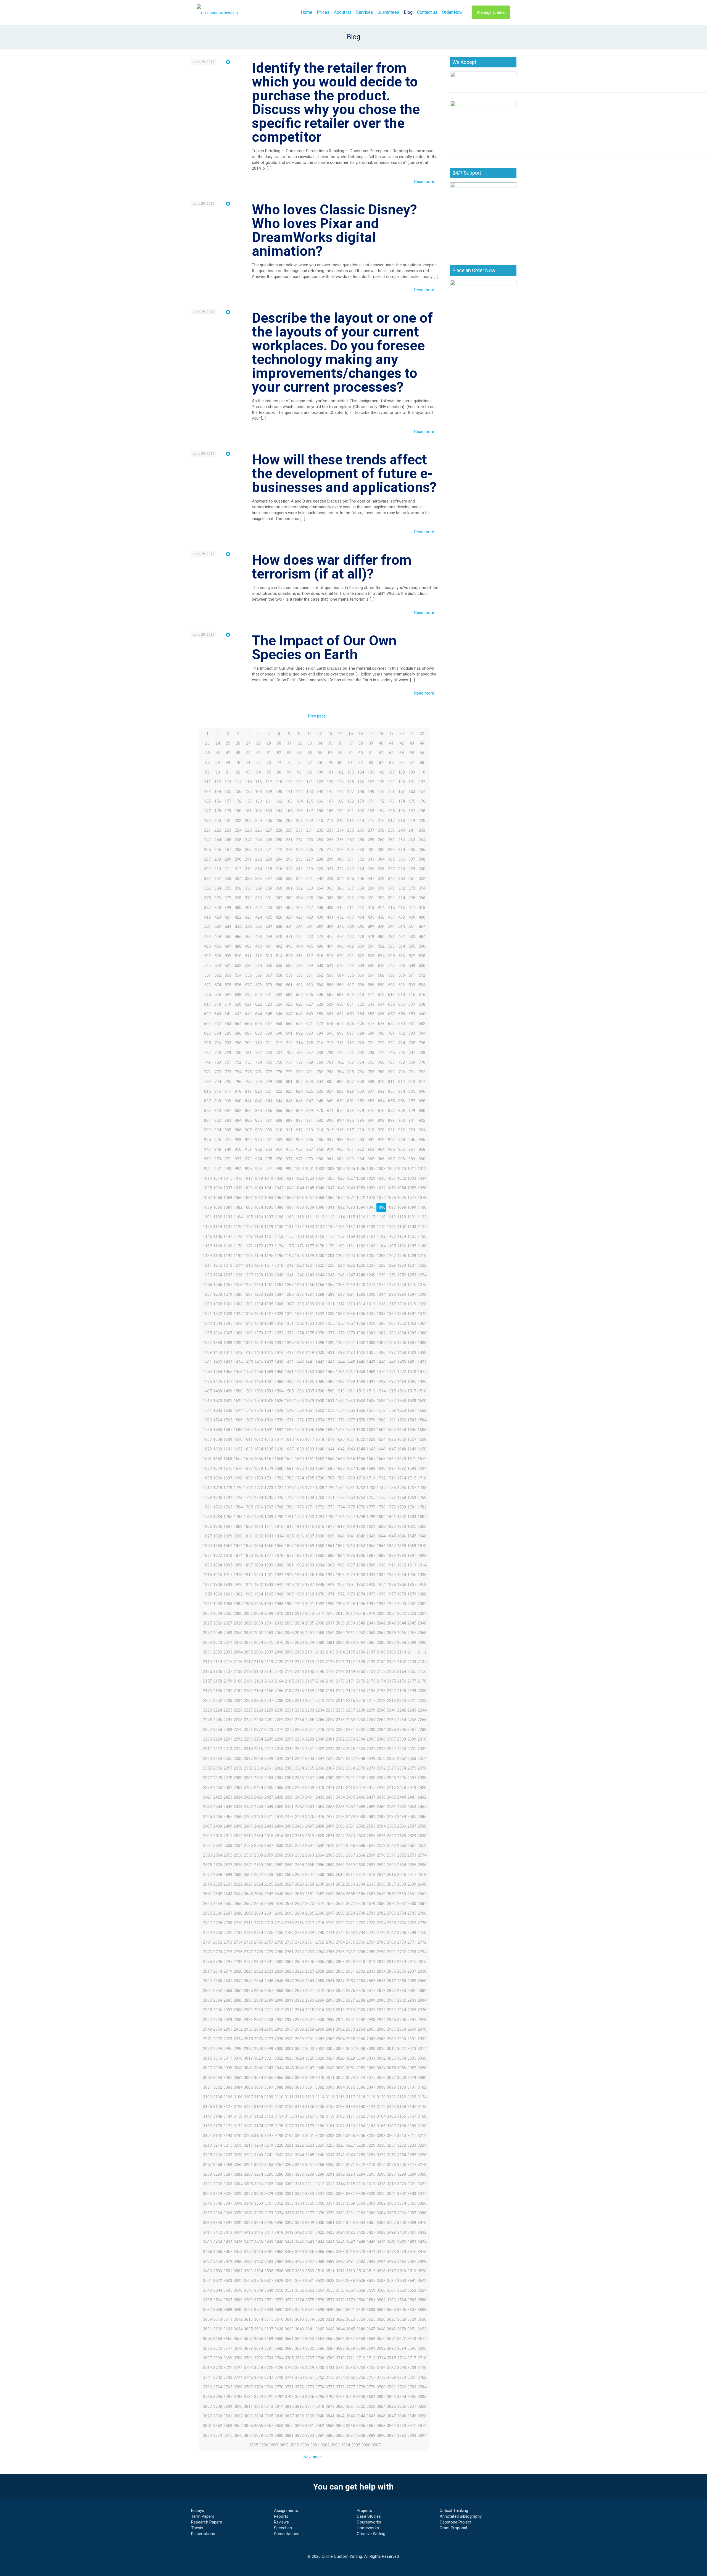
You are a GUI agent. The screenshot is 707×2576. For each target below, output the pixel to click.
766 (381, 1062)
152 (402, 792)
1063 (269, 1198)
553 (228, 975)
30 (279, 743)
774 (238, 1072)
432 (340, 917)
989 (412, 1159)
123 (330, 782)
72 (258, 763)
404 (279, 908)
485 (207, 946)
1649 (412, 1449)
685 (228, 1033)
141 (289, 792)
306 (402, 859)
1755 (371, 1497)
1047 (330, 1188)
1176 (299, 1246)
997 (269, 1169)
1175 (289, 1246)
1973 (350, 1594)
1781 (412, 1507)
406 (299, 908)
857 (412, 1101)
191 (350, 811)
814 (422, 1082)
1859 (310, 1546)
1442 (320, 1362)
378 (238, 898)
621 (248, 1004)
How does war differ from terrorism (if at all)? (332, 567)
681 (412, 1024)
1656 (258, 1459)
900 (402, 1120)
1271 (371, 1285)
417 (412, 908)
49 (248, 753)
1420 (320, 1352)
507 (207, 956)
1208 (402, 1256)
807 (350, 1082)
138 (258, 792)
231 (310, 830)
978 (299, 1159)
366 (340, 888)
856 (402, 1101)
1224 (340, 1265)
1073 (371, 1198)
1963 (248, 1594)
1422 (340, 1352)
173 (391, 801)
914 (320, 1130)
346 (361, 879)
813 (412, 1082)
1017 (248, 1178)
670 (299, 1024)
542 (340, 966)
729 (228, 1053)
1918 (238, 1575)
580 (279, 985)
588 (361, 985)
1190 (218, 1256)
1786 (238, 1517)
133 (207, 792)
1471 (391, 1372)
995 (248, 1169)
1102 (218, 1217)
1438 (279, 1362)
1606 (422, 1430)
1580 (381, 1420)
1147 (228, 1236)
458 (381, 927)
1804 (422, 1517)
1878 (279, 1555)
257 (350, 840)
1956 (402, 1584)
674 (340, 1024)
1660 (299, 1459)
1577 (350, 1420)
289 (228, 859)
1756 (381, 1497)
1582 (402, 1420)
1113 (330, 1217)
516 (299, 956)
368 (361, 888)
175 (412, 801)
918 (361, 1130)
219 (412, 821)
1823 (391, 1526)
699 (371, 1033)
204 (258, 821)
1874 (238, 1555)
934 (299, 1140)
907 (248, 1130)
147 (350, 792)
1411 (228, 1352)
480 (381, 937)
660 (422, 1014)
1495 (412, 1381)
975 (269, 1159)
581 (289, 985)
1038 (238, 1188)
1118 (381, 1217)
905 (228, 1130)
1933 (391, 1575)
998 (279, 1169)
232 (320, 830)
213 (350, 821)
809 (371, 1082)
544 (361, 966)
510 (238, 956)
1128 (258, 1227)
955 (289, 1149)
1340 (402, 1314)
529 (207, 966)
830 (361, 1091)
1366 (218, 1333)
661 (207, 1024)
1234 (218, 1275)
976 (279, 1159)
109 (412, 772)
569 (391, 975)
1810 (258, 1526)
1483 (289, 1381)
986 (381, 1159)
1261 (269, 1285)
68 (218, 763)
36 (340, 743)
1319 (412, 1304)
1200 (320, 1256)
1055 (412, 1188)
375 (207, 898)
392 (381, 898)
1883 (330, 1555)
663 (228, 1024)
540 (320, 966)
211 (330, 821)
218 (402, 821)
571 (412, 975)
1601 (371, 1430)
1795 (330, 1517)
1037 (228, 1188)
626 (299, 1004)
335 (248, 879)
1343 (207, 1323)
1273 (391, 1285)
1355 (330, 1323)
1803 (412, 1517)
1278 (218, 1294)
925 (207, 1140)
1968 (299, 1594)
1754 (361, 1497)
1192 (238, 1256)
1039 (248, 1188)
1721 (248, 1488)
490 (258, 946)
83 (371, 763)
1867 (391, 1546)
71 (248, 763)
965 (391, 1149)
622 (258, 1004)
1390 (238, 1343)
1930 (361, 1575)
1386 (422, 1333)
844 (279, 1101)
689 (269, 1033)
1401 (350, 1343)
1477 (228, 1381)
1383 (391, 1333)
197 (412, 811)
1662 (320, 1459)
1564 (218, 1420)
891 (310, 1120)
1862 (340, 1546)
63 (391, 753)
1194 (258, 1256)
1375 (310, 1333)
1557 (371, 1410)
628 (320, 1004)
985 (371, 1159)
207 (289, 821)
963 (371, 1149)
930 (258, 1140)
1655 (248, 1459)
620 (238, 1004)
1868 (402, 1546)
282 (381, 850)
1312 (340, 1304)
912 (299, 1130)
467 (248, 937)
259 (371, 840)
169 (350, 801)
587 (350, 985)
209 (310, 821)
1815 (310, 1526)
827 (330, 1091)
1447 (371, 1362)
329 (412, 869)
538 (299, 966)
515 (289, 956)
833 (391, 1091)
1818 (340, 1526)
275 (310, 850)
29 (269, 743)
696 (340, 1033)
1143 (412, 1227)
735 (289, 1053)
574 (218, 985)
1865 (371, 1546)
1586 (218, 1430)
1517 (412, 1391)
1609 (228, 1439)
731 (248, 1053)
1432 (218, 1362)
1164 (402, 1236)
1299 (207, 1304)
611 (371, 995)
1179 (330, 1246)
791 (412, 1072)
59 (350, 753)
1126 (238, 1227)
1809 (248, 1526)
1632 (238, 1449)
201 (228, 821)
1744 (258, 1497)
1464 (320, 1372)
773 (228, 1072)
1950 (340, 1584)
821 (269, 1091)
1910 (381, 1565)
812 (402, 1082)
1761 (207, 1507)
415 (391, 908)
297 (310, 859)
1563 (207, 1420)
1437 (269, 1362)
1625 (391, 1439)
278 (340, 850)
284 (402, 850)
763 (350, 1062)
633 (371, 1004)
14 (340, 734)
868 (299, 1111)
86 (402, 763)
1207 (391, 1256)
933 (289, 1140)
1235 (228, 1275)
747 (412, 1053)
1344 (218, 1323)
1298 (422, 1294)
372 (402, 888)
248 (258, 840)
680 (402, 1024)
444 (238, 927)
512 (258, 956)
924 (422, 1130)
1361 (391, 1323)
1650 (422, 1449)
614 (402, 995)
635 (391, 1004)
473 (310, 937)
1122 (422, 1217)
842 (258, 1101)
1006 (361, 1169)
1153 (289, 1236)
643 (248, 1014)
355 (228, 888)
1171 (248, 1246)
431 (330, 917)
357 (248, 888)
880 (422, 1111)
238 (381, 830)
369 (371, 888)
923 (412, 1130)
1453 (207, 1372)
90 (218, 772)
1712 (381, 1478)
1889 (391, 1555)
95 (269, 772)
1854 (258, 1546)
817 (228, 1091)
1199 (310, 1256)
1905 (330, 1565)
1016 (238, 1178)
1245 (330, 1275)
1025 (330, 1178)
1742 (238, 1497)
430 (320, 917)
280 (361, 850)
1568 (258, 1420)
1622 (361, 1439)
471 (289, 937)
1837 (310, 1536)
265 (207, 850)
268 (238, 850)
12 (320, 734)
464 (218, 937)
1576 (340, 1420)
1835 (289, 1536)
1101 (207, 1217)
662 (218, 1024)
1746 (279, 1497)
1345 (228, 1323)
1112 (320, 1217)
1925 (310, 1575)
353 (207, 888)
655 (371, 1014)
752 (238, 1062)
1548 (279, 1410)
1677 (248, 1468)
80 (340, 763)
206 (279, 821)
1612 (258, 1439)
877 (391, 1111)
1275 (412, 1285)
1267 (330, 1285)
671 (310, 1024)
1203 (350, 1256)
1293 (371, 1294)
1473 (412, 1372)
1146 (218, 1236)
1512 (361, 1391)
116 (258, 782)
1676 (238, 1468)
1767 (269, 1507)
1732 (361, 1488)
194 (381, 811)
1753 (350, 1497)
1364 (422, 1323)
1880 (299, 1555)
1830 (238, 1536)
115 (248, 782)
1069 (330, 1198)
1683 (310, 1468)
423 (248, 917)
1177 (310, 1246)
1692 (402, 1468)
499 (350, 946)
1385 (412, 1333)
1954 (381, 1584)
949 (228, 1149)
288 (218, 859)
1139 (371, 1227)
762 (340, 1062)
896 (361, 1120)
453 (330, 927)
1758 (402, 1497)
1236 (238, 1275)
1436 (258, 1362)
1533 (350, 1401)
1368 (238, 1333)
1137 (350, 1227)
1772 (320, 1507)
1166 (422, 1236)
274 (299, 850)
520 (340, 956)
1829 (228, 1536)
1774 (340, 1507)
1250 (381, 1275)
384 (299, 898)
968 (422, 1149)
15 (350, 734)
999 (289, 1169)
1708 (340, 1478)
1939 (228, 1584)
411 (350, 908)
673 (330, 1024)
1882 (320, 1555)
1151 (269, 1236)
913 (310, 1130)
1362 (402, 1323)
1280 (238, 1294)
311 (228, 869)
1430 (422, 1352)
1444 (340, 1362)
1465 (330, 1372)
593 (412, 985)
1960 (218, 1594)
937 (330, 1140)
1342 (422, 1314)
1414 (258, 1352)
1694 (422, 1468)
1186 (402, 1246)
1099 (412, 1207)
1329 (289, 1314)
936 (320, 1140)
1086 (279, 1207)
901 (412, 1120)
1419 (310, 1352)
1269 (350, 1285)
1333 (330, 1314)
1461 (289, 1372)
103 (350, 772)
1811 (269, 1526)
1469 (371, 1372)
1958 (422, 1584)
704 (422, 1033)
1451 (412, 1362)
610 (361, 995)
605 (310, 995)
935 (310, 1140)
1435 (248, 1362)
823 (289, 1091)
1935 (412, 1575)
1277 (207, 1294)
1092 (340, 1207)
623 (269, 1004)
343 (330, 879)
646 (279, 1014)
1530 (320, 1401)
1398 (320, 1343)
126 (361, 782)
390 (361, 898)
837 (207, 1101)
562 (320, 975)
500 (361, 946)
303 (371, 859)
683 (207, 1033)
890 (299, 1120)
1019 (269, 1178)
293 (269, 859)
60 (361, 753)
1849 (207, 1546)
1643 (350, 1449)
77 (310, 763)
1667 (371, 1459)
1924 (299, 1575)
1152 (279, 1236)
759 (310, 1062)
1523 (248, 1401)
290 (238, 859)
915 (330, 1130)
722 (381, 1043)
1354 (320, 1323)
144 (320, 792)
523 (371, 956)
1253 (412, 1275)
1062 (258, 1198)
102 (340, 772)
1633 (248, 1449)
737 (310, 1053)
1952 (361, 1584)
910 (279, 1130)
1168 (218, 1246)
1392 (258, 1343)
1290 (340, 1294)
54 (299, 753)
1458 (258, 1372)
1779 (391, 1507)
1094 (361, 1207)
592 (402, 985)
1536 (381, 1401)
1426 (381, 1352)
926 (218, 1140)
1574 (320, 1420)
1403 (371, 1343)
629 (330, 1004)
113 (228, 782)
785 (350, 1072)
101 (330, 772)
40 (381, 743)
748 (422, 1053)
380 (258, 898)
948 (218, 1149)
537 (289, 966)
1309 (310, 1304)
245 (228, 840)
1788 (258, 1517)
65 (412, 753)
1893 (207, 1565)
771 (207, 1072)
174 (402, 801)
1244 (320, 1275)
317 (289, 869)
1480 (258, 1381)
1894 (218, 1565)
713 (289, 1043)
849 (330, 1101)
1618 (320, 1439)
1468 (361, 1372)
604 (299, 995)
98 (299, 772)
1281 (248, 1294)
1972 (340, 1594)
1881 (310, 1555)
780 (299, 1072)
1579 (371, 1420)
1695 (207, 1478)
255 (330, 840)
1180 (340, 1246)
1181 (350, 1246)
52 (279, 753)
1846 (402, 1536)
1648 (402, 1449)
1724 (279, 1488)
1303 (248, 1304)
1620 (340, 1439)
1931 (371, 1575)
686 (238, 1033)
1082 (238, 1207)
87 (412, 763)
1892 (422, 1555)
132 (422, 782)
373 (412, 888)
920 (381, 1130)
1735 (391, 1488)
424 (258, 917)
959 (330, 1149)
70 (238, 763)
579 (269, 985)
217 (391, 821)
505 (412, 946)
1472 (402, 1372)
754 (258, 1062)
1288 (320, 1294)
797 (248, 1082)
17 (371, 734)
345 (350, 879)
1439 (289, 1362)
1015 (228, 1178)
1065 (289, 1198)
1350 (279, 1323)
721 (371, 1043)
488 (238, 946)
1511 (350, 1391)
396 (422, 898)
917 (350, 1130)
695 (330, 1033)
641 (228, 1014)
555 (248, 975)
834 (402, 1091)
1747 (289, 1497)
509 (228, 956)
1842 (361, 1536)
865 (269, 1111)
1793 (310, 1517)
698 (361, 1033)
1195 (269, 1256)
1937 (207, 1584)
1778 (381, 1507)
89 (207, 772)
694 (320, 1033)
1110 (299, 1217)
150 (381, 792)
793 (207, 1082)
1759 (412, 1497)
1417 (289, 1352)
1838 (320, 1536)
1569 (269, 1420)
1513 (371, 1391)
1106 (258, 1217)
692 (299, 1033)
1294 (381, 1294)
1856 (279, 1546)
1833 (269, 1536)
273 (289, 850)
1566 (238, 1420)
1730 (340, 1488)
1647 (391, 1449)
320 (320, 869)
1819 (350, 1526)
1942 (258, 1584)
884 (238, 1120)
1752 (340, 1497)
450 (299, 927)
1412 (238, 1352)
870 (320, 1111)
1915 (207, 1575)
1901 (289, 1565)
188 (320, 811)
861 (228, 1111)
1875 (248, 1555)
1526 (279, 1401)
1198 (299, 1256)
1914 (422, 1565)
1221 (310, 1265)
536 (279, 966)
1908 (361, 1565)
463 (207, 937)
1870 (422, 1546)
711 (269, 1043)
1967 (289, 1594)
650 (320, 1014)
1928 (340, 1575)
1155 (310, 1236)
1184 (381, 1246)
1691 (391, 1468)
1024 (320, 1178)
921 (391, 1130)
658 (402, 1014)
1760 (422, 1497)
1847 (412, 1536)
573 (207, 985)
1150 (258, 1236)
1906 (340, 1565)
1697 (228, 1478)
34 (320, 743)
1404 (381, 1343)
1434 (238, 1362)
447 (269, 927)
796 (238, 1082)
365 (330, 888)
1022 (299, 1178)
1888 (381, 1555)
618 (218, 1004)
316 (279, 869)
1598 (340, 1430)
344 (340, 879)
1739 (207, 1497)
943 (391, 1140)
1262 (279, 1285)
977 (289, 1159)
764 (361, 1062)
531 (228, 966)
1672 (422, 1459)
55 (310, 753)
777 (269, 1072)
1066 (299, 1198)
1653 (228, 1459)
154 (422, 792)
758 (299, 1062)
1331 (310, 1314)
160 (258, 801)
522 (361, 956)
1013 (207, 1178)
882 (218, 1120)
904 (218, 1130)
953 (269, 1149)
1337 (371, 1314)
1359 (371, 1323)
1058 (218, 1198)
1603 (391, 1430)
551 (207, 975)
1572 (299, 1420)
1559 (391, 1410)
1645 (371, 1449)
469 (269, 937)
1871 (207, 1555)
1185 (391, 1246)
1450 (402, 1362)
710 (258, 1043)
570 (402, 975)
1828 (218, 1536)
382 (279, 898)
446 (258, 927)
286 (422, 850)
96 (279, 772)
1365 (207, 1333)
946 (422, 1140)
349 (391, 879)
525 (391, 956)
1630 (218, 1449)
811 (391, 1082)
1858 (299, 1546)
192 (361, 811)
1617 (310, 1439)
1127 (248, 1227)
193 (371, 811)
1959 (207, 1594)
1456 (238, 1372)
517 (310, 956)
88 (422, 763)
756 (279, 1062)
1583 (412, 1420)
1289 (330, 1294)
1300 (218, 1304)
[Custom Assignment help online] (217, 12)
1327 (269, 1314)
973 (248, 1159)
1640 (320, 1449)
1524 (258, 1401)
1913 (412, 1565)
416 (402, 908)
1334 (340, 1314)
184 (279, 811)
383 (289, 898)
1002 (320, 1169)
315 (269, 869)
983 (350, 1159)
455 (350, 927)
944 (402, 1140)
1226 (361, 1265)
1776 (361, 1507)
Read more (424, 182)
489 (248, 946)
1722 (258, 1488)
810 (381, 1082)
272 (279, 850)
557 (269, 975)
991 (207, 1169)
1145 (207, 1236)
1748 (299, 1497)
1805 (207, 1526)
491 (269, 946)
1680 (279, 1468)
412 (361, 908)
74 (279, 763)
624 (279, 1004)
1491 (371, 1381)
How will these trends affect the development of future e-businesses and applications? (344, 474)
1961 (228, 1594)
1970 (320, 1594)
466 (238, 937)
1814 (299, 1526)
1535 (371, 1401)
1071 (350, 1198)
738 (320, 1053)
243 (207, 840)
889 (289, 1120)
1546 (258, 1410)
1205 (371, 1256)
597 (228, 995)
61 (371, 753)
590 (381, 985)
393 (391, 898)
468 (258, 937)
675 (350, 1024)
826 (320, 1091)
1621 (350, 1439)
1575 (330, 1420)
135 (228, 792)
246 (238, 840)
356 (238, 888)
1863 (350, 1546)
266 (218, 850)
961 (350, 1149)
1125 (228, 1227)
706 (218, 1043)
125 (350, 782)
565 (350, 975)
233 (330, 830)
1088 (299, 1207)
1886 (361, 1555)
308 (422, 859)
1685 (330, 1468)
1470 (381, 1372)
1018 (258, 1178)
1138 (361, 1227)
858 (422, 1101)
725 (412, 1043)
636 (402, 1004)
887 (269, 1120)
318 (299, 869)
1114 (340, 1217)
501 (371, 946)
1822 (381, 1526)
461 (412, 927)
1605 (412, 1430)
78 (320, 763)
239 (391, 830)
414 (381, 908)
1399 (330, 1343)
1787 (248, 1517)
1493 (391, 1381)
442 (218, 927)
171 (371, 801)
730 (238, 1053)
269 (248, 850)
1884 (340, 1555)
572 (422, 975)
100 (320, 772)
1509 (330, 1391)
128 (381, 782)
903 (207, 1130)
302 (361, 859)
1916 (218, 1575)
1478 (238, 1381)
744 (381, 1053)
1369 (248, 1333)
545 (371, 966)
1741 (228, 1497)
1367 (228, 1333)
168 (340, 801)
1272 (381, 1285)
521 (350, 956)
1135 (330, 1227)
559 (289, 975)
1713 (391, 1478)
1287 (310, 1294)
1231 (412, 1265)
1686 (340, 1468)
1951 (350, 1584)
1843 (371, 1536)
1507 (310, 1391)
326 (381, 869)
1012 (422, 1169)
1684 (320, 1468)
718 (340, 1043)
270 (258, 850)
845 (289, 1101)
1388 (218, 1343)
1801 (391, 1517)
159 (248, 801)
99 (310, 772)
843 (269, 1101)
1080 (218, 1207)
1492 (381, 1381)
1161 (371, 1236)
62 (381, 753)
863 (248, 1111)
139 (269, 792)
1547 (269, 1410)
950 (238, 1149)
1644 (361, 1449)
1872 (218, 1555)
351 (412, 879)
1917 (228, 1575)
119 (289, 782)
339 (289, 879)
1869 (412, 1546)
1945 (289, 1584)
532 (238, 966)
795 (228, 1082)
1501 (248, 1391)
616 (422, 995)
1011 (412, 1169)
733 (269, 1053)
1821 (371, 1526)
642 (238, 1014)
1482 (279, 1381)
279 (350, 850)
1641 (330, 1449)
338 (279, 879)
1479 (248, 1381)
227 (269, 830)
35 (330, 743)
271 (269, 850)
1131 (289, 1227)
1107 (269, 1217)
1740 (218, 1497)
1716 (422, 1478)
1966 (279, 1594)
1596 (320, 1430)
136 (238, 792)
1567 (248, 1420)
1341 (412, 1314)
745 (391, 1053)
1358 (361, 1323)
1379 (350, 1333)
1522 (238, 1401)
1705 (310, 1478)
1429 (412, 1352)
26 (238, 743)
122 (320, 782)
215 (371, 821)
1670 (402, 1459)
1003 (330, 1169)
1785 (228, 1517)
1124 (218, 1227)
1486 (320, 1381)
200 (218, 821)
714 (299, 1043)
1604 (402, 1430)
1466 (340, 1372)
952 (258, 1149)
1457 (248, 1372)
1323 (228, 1314)
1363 (412, 1323)
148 (361, 792)
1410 (218, 1352)
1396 (299, 1343)
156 (218, 801)
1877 (269, 1555)
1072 (361, 1198)
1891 (412, 1555)
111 (207, 782)
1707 (330, 1478)
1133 (310, 1227)
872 (340, 1111)
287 (207, 859)
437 (391, 917)
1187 (412, 1246)
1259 (248, 1285)
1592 (279, 1430)
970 (218, 1159)
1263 (289, 1285)
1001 (310, 1169)
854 (381, 1101)
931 (269, 1140)
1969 (310, 1594)
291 (248, 859)
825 (310, 1091)
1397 (310, 1343)
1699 (248, 1478)
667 (269, 1024)
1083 (248, 1207)
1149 (248, 1236)
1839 (330, 1536)
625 (289, 1004)
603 (289, 995)
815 (207, 1091)
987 (391, 1159)
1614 (279, 1439)
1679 (269, 1468)
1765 (248, 1507)
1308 (299, 1304)
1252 (402, 1275)
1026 (340, 1178)
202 (238, 821)
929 (248, 1140)
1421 (330, 1352)
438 (402, 917)
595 (207, 995)
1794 (320, 1517)
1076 (402, 1198)
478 (361, 937)
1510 (340, 1391)
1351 (289, 1323)
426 (279, 917)
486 (218, 946)
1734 (381, 1488)
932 (279, 1140)
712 (279, 1043)
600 (258, 995)
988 (402, 1159)
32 (299, 743)
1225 (350, 1265)
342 (320, 879)
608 (340, 995)
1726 (299, 1488)
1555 (350, 1410)
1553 (330, 1410)
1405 (391, 1343)
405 (289, 908)
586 (340, 985)
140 (279, 792)
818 (238, 1091)
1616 (299, 1439)
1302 (238, 1304)
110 (422, 772)
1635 (269, 1449)
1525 (269, 1401)
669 (289, 1024)
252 (299, 840)
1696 (218, 1478)
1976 (381, 1594)
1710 (361, 1478)
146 (340, 792)
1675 (228, 1468)
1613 (269, 1439)
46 (218, 753)
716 (320, 1043)
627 (310, 1004)
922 (402, 1130)
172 (381, 801)
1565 (228, 1420)
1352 (299, 1323)
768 (402, 1062)
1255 (207, 1285)
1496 (422, 1381)
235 (350, 830)
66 (422, 753)
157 (228, 801)
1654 (238, 1459)
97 (289, 772)
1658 (279, 1459)
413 (371, 908)
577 (248, 985)
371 (391, 888)
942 (381, 1140)
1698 (238, 1478)
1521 (228, 1401)
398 (218, 908)
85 (391, 763)
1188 (422, 1246)
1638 (299, 1449)
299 (330, 859)
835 (412, 1091)
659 (412, 1014)
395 (412, 898)
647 (289, 1014)
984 (361, 1159)
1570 (279, 1420)
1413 (248, 1352)
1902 (299, 1565)
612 (381, 995)
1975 (371, 1594)
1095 (371, 1207)
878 (402, 1111)
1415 (269, 1352)
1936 (422, 1575)
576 (238, 985)
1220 (299, 1265)
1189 (207, 1256)
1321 (207, 1314)
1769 (289, 1507)
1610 (238, 1439)
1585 (207, 1430)
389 (350, 898)
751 (228, 1062)
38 (361, 743)
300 (340, 859)
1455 (228, 1372)
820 (258, 1091)
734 (279, 1053)
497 (330, 946)
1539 (412, 1401)
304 (381, 859)
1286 (299, 1294)
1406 (402, 1343)
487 (228, 946)
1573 (310, 1420)
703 (412, 1033)
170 (361, 801)
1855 (269, 1546)
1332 (320, 1314)
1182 (361, 1246)
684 (218, 1033)
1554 (340, 1410)
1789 (269, 1517)
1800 (381, 1517)
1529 (310, 1401)
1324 (238, 1314)
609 (350, 995)
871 (330, 1111)
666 (258, 1024)
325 (371, 869)
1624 (381, 1439)
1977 (391, 1594)
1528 (299, 1401)
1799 (371, 1517)
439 (412, 917)
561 (310, 975)
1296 (402, 1294)
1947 (310, 1584)
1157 (330, 1236)
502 (381, 946)
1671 (412, 1459)
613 (391, 995)
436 (381, 917)
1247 (350, 1275)
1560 (402, 1410)
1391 (248, 1343)
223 (228, 830)
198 (422, 811)
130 (402, 782)
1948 (320, 1584)
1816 (320, 1526)
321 (330, 869)
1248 (361, 1275)
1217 (269, 1265)
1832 (258, 1536)
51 (269, 753)
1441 (310, 1362)
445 (248, 927)
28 (258, 743)
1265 (310, 1285)
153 (412, 792)
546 (381, 966)
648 (299, 1014)
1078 (422, 1198)
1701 (269, 1478)
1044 (299, 1188)
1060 (238, 1198)
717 (330, 1043)
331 (207, 879)
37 (350, 743)
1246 (340, 1275)
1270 (361, 1285)
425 (269, 917)
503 (391, 946)
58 (340, 753)
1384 (402, 1333)
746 (402, 1053)
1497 (207, 1391)
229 (289, 830)
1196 (279, 1256)
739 (330, 1053)
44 (422, 743)
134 (218, 792)
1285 (289, 1294)
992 (218, 1169)
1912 (402, 1565)
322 (340, 869)
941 (371, 1140)
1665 (350, 1459)
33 (310, 743)
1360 (381, 1323)
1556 (361, 1410)
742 (361, 1053)
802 (299, 1082)
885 (248, 1120)
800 (279, 1082)
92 (238, 772)
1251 (391, 1275)
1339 (391, 1314)
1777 (371, 1507)
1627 (412, 1439)
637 (412, 1004)
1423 (350, 1352)
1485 (310, 1381)
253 (310, 840)
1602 (381, 1430)
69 (228, 763)
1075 (391, 1198)
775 (248, 1072)
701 (391, 1033)
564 (340, 975)
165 (310, 801)
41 (391, 743)
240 (402, 830)
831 (371, 1091)
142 (299, 792)
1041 (269, 1188)
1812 (279, 1526)
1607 (207, 1439)
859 (207, 1111)
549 (412, 966)
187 (310, 811)
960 (340, 1149)
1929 (350, 1575)
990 (422, 1159)
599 (248, 995)
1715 (412, 1478)
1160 (361, 1236)
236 (361, 830)
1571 (289, 1420)
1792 (299, 1517)
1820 (361, 1526)
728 (218, 1053)
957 (310, 1149)
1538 (402, 1401)
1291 (350, 1294)
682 (422, 1024)
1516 (402, 1391)
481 (391, 937)
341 (310, 879)
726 (422, 1043)
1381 (371, 1333)
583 (310, 985)
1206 (381, 1256)
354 (218, 888)
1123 (207, 1227)
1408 (422, 1343)
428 (299, 917)
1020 (279, 1178)
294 (279, 859)
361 (289, 888)
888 (279, 1120)
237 (371, 830)
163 (289, 801)
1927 (330, 1575)
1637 (289, 1449)
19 (391, 734)
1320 (422, 1304)
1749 (310, 1497)
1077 (412, 1198)
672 (320, 1024)
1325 (248, 1314)
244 (218, 840)
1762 (218, 1507)
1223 (330, 1265)
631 (350, 1004)
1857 (289, 1546)
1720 (238, 1488)
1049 (350, 1188)
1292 (361, 1294)
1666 (361, 1459)
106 (381, 772)
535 (269, 966)
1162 (381, 1236)
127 (371, 782)
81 (350, 763)
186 (299, 811)
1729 (330, 1488)
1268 (340, 1285)
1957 (412, 1584)
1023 (310, 1178)
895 (350, 1120)
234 (340, 830)
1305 (269, 1304)
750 (218, 1062)
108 (402, 772)
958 (320, 1149)
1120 (402, 1217)
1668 (381, 1459)
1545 (248, 1410)
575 (228, 985)
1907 (350, 1565)
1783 (207, 1517)
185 (289, 811)
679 (391, 1024)
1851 (228, 1546)
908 (258, 1130)
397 (207, 908)
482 (402, 937)
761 (330, 1062)
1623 (371, 1439)
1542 (218, 1410)
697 (350, 1033)
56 (320, 753)
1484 (299, 1381)
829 (350, 1091)
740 (340, 1053)
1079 (207, 1207)
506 (422, 946)
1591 (269, 1430)
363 (310, 888)
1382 (381, 1333)
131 (412, 782)
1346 (238, 1323)
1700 (258, 1478)
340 (299, 879)
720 (361, 1043)
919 (371, 1130)
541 (330, 966)
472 (299, 937)
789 (391, 1072)
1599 (350, 1430)
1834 (279, 1536)
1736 (402, 1488)
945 (412, 1140)
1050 (361, 1188)
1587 (228, 1430)
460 (402, 927)
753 (248, 1062)
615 (412, 995)
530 (218, 966)
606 (320, 995)
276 (320, 850)
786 (361, 1072)
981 (330, 1159)
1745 (269, 1497)
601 (269, 995)
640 (218, 1014)
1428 (402, 1352)
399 (228, 908)
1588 (238, 1430)
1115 (350, 1217)
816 (218, 1091)
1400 (340, 1343)
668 (279, 1024)
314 (258, 869)
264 (422, 840)
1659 (289, 1459)
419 (207, 917)
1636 (279, 1449)
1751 (330, 1497)
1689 (371, 1468)
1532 (340, 1401)
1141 (391, 1227)
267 (228, 850)
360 (279, 888)
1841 (350, 1536)
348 (381, 879)
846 (299, 1101)
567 (371, 975)
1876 (258, 1555)
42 (402, 743)
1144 (422, 1227)
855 (391, 1101)
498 (340, 946)
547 (391, 966)
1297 (412, 1294)
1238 (258, 1275)
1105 (248, 1217)
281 (371, 850)
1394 (279, 1343)
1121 (412, 1217)
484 (422, 937)
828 (340, 1091)
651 (330, 1014)
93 (248, 772)
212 (340, 821)
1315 (371, 1304)
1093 (350, 1207)
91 (228, 772)
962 (361, 1149)
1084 (258, 1207)
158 (238, 801)
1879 (289, 1555)
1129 (269, 1227)
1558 (381, 1410)
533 (248, 966)
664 (238, 1024)
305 (391, 859)
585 (330, 985)
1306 (279, 1304)
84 (381, 763)
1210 (422, 1256)
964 (381, 1149)
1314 (361, 1304)
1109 (289, 1217)
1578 (361, 1420)
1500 (238, 1391)
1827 (207, 1536)
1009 (391, 1169)
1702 (279, 1478)
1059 (228, 1198)
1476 (218, 1381)
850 (340, 1101)
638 (422, 1004)
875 (371, 1111)
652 (340, 1014)
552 (218, 975)
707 (228, 1043)
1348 (258, 1323)
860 (218, 1111)
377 (228, 898)
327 (391, 869)
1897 (248, 1565)
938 (340, 1140)
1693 (412, 1468)
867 (289, 1111)
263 (412, 840)
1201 (330, 1256)
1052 (381, 1188)
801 (289, 1082)
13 (330, 734)
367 (350, 888)
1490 (361, 1381)
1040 (258, 1188)
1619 (330, 1439)
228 (279, 830)
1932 (381, 1575)
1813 (289, 1526)
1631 (228, 1449)
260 (381, 840)
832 (381, 1091)
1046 (320, 1188)
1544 (238, 1410)
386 (320, 898)
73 (269, 763)
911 (289, 1130)
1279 (228, 1294)
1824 (402, 1526)
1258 (238, 1285)
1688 (361, 1468)
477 (350, 937)
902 (422, 1120)
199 (207, 821)
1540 (422, 1401)
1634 (258, 1449)
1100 (422, 1207)
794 (218, 1082)
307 (412, 859)
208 (299, 821)
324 (361, 869)
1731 (350, 1488)
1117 (371, 1217)
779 (289, 1072)
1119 (391, 1217)
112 (218, 782)
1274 (402, 1285)
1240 (279, 1275)
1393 (269, 1343)
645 (269, 1014)
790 (402, 1072)
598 (238, 995)
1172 (258, 1246)
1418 (299, 1352)
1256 (218, 1285)
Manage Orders (491, 12)
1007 (371, 1169)
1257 (228, 1285)
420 (218, 917)
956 (299, 1149)
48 (238, 753)
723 (391, 1043)
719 (350, 1043)
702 (402, 1033)
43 (412, 743)
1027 (350, 1178)
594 (422, 985)
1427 (391, 1352)
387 (330, 898)
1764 (238, 1507)
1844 (381, 1536)
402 (258, 908)
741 (350, 1053)
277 (330, 850)
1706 (320, 1478)
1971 (330, 1594)
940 (361, 1140)
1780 (402, 1507)
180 (238, 811)
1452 (422, 1362)
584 (320, 985)
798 (258, 1082)
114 (238, 782)
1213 (228, 1265)
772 (218, 1072)
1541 (207, 1410)
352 (422, 879)
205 (269, 821)
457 (371, 927)
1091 (330, 1207)
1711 (371, 1478)
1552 (320, 1410)
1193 (248, 1256)
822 (279, 1091)
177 (207, 811)
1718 (218, 1488)
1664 (340, 1459)
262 (402, 840)
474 (320, 937)
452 (320, 927)
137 (248, 792)
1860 (320, 1546)
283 (391, 850)
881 (207, 1120)
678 (381, 1024)
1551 (310, 1410)
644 (258, 1014)
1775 (350, 1507)
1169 (228, 1246)
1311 (330, 1304)
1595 (310, 1430)
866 (279, 1111)
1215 (248, 1265)
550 (422, 966)
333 (228, 879)
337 (269, 879)
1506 (299, 1391)
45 (207, 753)
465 (228, 937)
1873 (228, 1555)
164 (299, 801)
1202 (340, 1256)
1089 (310, 1207)
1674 (218, 1468)
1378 (340, 1333)
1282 (258, 1294)
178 (218, 811)
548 (402, 966)
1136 (340, 1227)
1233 (207, 1275)
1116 (361, 1217)
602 (279, 995)
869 (310, 1111)
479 (371, 937)
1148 (238, 1236)
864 (258, 1111)
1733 (371, 1488)
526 (402, 956)
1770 (299, 1507)
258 (361, 840)
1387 (207, 1343)
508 (218, 956)
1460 (279, 1372)
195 (391, 811)
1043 (289, 1188)
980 (320, 1159)
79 (330, 763)
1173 (269, 1246)
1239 (269, 1275)
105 (371, 772)
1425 (371, 1352)
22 (422, 734)
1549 (289, 1410)
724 (402, 1043)
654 (361, 1014)
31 (289, 743)
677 (371, 1024)
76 (299, 763)
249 (269, 840)
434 (361, 917)
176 (422, 801)
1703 (289, 1478)
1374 (299, 1333)
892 (320, 1120)
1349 (269, 1323)
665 (248, 1024)
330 (422, 869)
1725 (289, 1488)
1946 (299, 1584)
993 (228, 1169)
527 (412, 956)
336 (258, 879)
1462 (299, 1372)
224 (238, 830)
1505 (289, 1391)
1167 (207, 1246)
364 (320, 888)
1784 (218, 1517)
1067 (310, 1198)
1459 (269, 1372)
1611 (248, 1439)
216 (381, 821)
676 (361, 1024)
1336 (361, 1314)
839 (228, 1101)
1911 (391, 1565)
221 (207, 830)
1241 (289, 1275)
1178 (320, 1246)
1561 (412, 1410)
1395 (289, 1343)
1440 (299, 1362)
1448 (381, 1362)
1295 (391, 1294)
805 (330, 1082)
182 (258, 811)
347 (371, 879)
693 (310, 1033)
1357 (350, 1323)
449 (289, 927)
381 (269, 898)
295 (289, 859)
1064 (279, 1198)
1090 (320, 1207)
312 (238, 869)
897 (371, 1120)
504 (402, 946)
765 (371, 1062)
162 (279, 801)
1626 (402, 1439)
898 (381, 1120)
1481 (269, 1381)
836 (422, 1091)
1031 (391, 1178)
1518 (422, 1391)
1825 (412, 1526)
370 (381, 888)
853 (371, 1101)
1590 (258, 1430)
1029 (371, 1178)
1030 (381, 1178)
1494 (402, 1381)
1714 (402, 1478)
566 (361, 975)
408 (320, 908)
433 (350, 917)
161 (269, 801)
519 (330, 956)
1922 (279, 1575)
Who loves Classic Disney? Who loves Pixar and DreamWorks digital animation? (334, 230)
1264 (299, 1285)
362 (299, 888)
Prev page (317, 716)
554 (238, 975)
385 (310, 898)
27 (248, 743)
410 (340, 908)
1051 (371, 1188)
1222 (320, 1265)
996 (258, 1169)
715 (310, 1043)
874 (361, 1111)
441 (207, 927)
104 (361, 772)
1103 (228, 1217)
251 (289, 840)
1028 (361, 1178)
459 (391, 927)
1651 (207, 1459)
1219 (289, 1265)
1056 (422, 1188)
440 (422, 917)
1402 (361, 1343)
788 (381, 1072)
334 (238, 879)
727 (207, 1053)
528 (422, 956)
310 (218, 869)
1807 (228, 1526)
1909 (371, 1565)
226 (258, 830)
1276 (422, 1285)
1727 (310, 1488)
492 (279, 946)
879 (412, 1111)
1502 (258, 1391)
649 (310, 1014)
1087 (289, 1207)
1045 (310, 1188)
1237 (248, 1275)
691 (289, 1033)
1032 (402, 1178)
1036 (218, 1188)
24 (218, 743)
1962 (238, 1594)
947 (207, 1149)
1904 (320, 1565)
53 (289, 753)
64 (402, 753)
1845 (391, 1536)
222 (218, 830)
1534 (361, 1401)
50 (258, 753)
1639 (310, 1449)
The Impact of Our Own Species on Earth (324, 648)
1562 (422, 1410)
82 (361, 763)
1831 (248, 1536)
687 (248, 1033)
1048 (340, 1188)
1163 (391, 1236)
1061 (248, 1198)
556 (258, 975)
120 (299, 782)
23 (207, 743)
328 (402, 869)
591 (391, 985)
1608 (218, 1439)
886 (258, 1120)
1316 (381, 1304)
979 (310, 1159)
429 (310, 917)
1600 (361, 1430)
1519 (207, 1401)
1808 (238, 1526)
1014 (218, 1178)
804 (320, 1082)
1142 (402, 1227)
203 (248, 821)
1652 (218, 1459)
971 (228, 1159)
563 (330, 975)
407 (310, 908)
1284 (279, 1294)
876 (381, 1111)
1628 (422, 1439)
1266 (320, 1285)
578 (258, 985)
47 (228, 753)
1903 (310, 1565)
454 (340, 927)
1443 (330, 1362)
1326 (258, 1314)
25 (228, 743)
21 (412, 734)
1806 (218, 1526)
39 (371, 743)
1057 (207, 1198)
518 (320, 956)
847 (310, 1101)
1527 (289, 1401)
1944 (279, 1584)
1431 (207, 1362)
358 (258, 888)
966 (402, 1149)
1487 (330, 1381)
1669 (391, 1459)
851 (350, 1101)
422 (238, 917)
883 (228, 1120)
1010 (402, 1169)
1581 (391, 1420)
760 (320, 1062)
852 (361, 1101)
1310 (320, 1304)
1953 (371, 1584)
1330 (299, 1314)
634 (381, 1004)
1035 (207, 1188)
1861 (330, 1546)
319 (310, 869)
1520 (218, 1401)
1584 (422, 1420)
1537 (391, 1401)
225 (248, 830)
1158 (340, 1236)
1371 (269, 1333)
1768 (279, 1507)
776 (258, 1072)
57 (330, 753)
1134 (320, 1227)
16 (361, 734)
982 (340, 1159)
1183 (371, 1246)
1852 (238, 1546)
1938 (218, 1584)
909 (269, 1130)
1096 (381, 1207)
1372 (279, 1333)
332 (218, 879)
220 (422, 821)
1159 (350, 1236)
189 (330, 811)
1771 (310, 1507)
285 (412, 850)
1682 (299, 1468)
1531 (330, 1401)
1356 (340, 1323)
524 (381, 956)
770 (422, 1062)
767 (391, 1062)
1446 (361, 1362)
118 (279, 782)
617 (207, 1004)
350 (402, 879)
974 (258, 1159)
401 (248, 908)
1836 (299, 1536)
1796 (340, 1517)
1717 (207, 1488)
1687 (350, 1468)
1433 (228, 1362)
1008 (381, 1169)
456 (361, 927)
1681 (289, 1468)
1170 (238, 1246)
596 (218, 995)
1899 (269, 1565)
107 (391, 772)
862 (238, 1111)
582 (299, 985)
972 (238, 1159)
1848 (422, 1536)
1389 (228, 1343)
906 (238, 1130)
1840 (340, 1536)
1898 (258, 1565)
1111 (310, 1217)
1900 (279, 1565)
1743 (248, 1497)
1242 (299, 1275)
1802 (402, 1517)
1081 (228, 1207)
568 (381, 975)
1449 (391, 1362)
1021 (289, 1178)
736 (299, 1053)
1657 (269, 1459)
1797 (350, 1517)
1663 (330, 1459)
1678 (258, 1468)
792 (422, 1072)
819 (248, 1091)
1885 (350, 1555)
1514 (381, 1391)
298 (320, 859)
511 (248, 956)
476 (340, 937)
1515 (391, 1391)
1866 (381, 1546)
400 (238, 908)
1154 (299, 1236)
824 (299, 1091)
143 (310, 792)
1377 (330, 1333)
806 (340, 1082)
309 (207, 869)
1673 (207, 1468)
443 (228, 927)
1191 (228, 1256)
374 (422, 888)
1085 (269, 1207)
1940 (238, 1584)
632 (361, 1004)
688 (258, 1033)
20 (402, 734)
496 (320, 946)
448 (279, 927)
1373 (289, 1333)
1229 (391, 1265)
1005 (350, 1169)
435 (371, 917)
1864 (361, 1546)
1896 (238, 1565)
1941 (248, 1584)
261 (391, 840)
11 (310, 734)
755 (269, 1062)
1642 (340, 1449)
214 (361, 821)
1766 (258, 1507)
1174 (279, 1246)
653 (350, 1014)
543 (350, 966)
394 (402, 898)
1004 (340, 1169)
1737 (412, 1488)
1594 (299, 1430)
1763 (228, 1507)
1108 (279, 1217)
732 (258, 1053)
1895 (228, 1565)
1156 (320, 1236)
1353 (310, 1323)
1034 (422, 1178)
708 (238, 1043)
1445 (350, 1362)
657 (391, 1014)
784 (340, 1072)
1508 (320, 1391)
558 (279, 975)
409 (330, 908)
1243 (310, 1275)
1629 (207, 1449)
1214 (238, 1265)
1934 (402, 1575)
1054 (402, 1188)
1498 (218, 1391)
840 (238, 1101)
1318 (402, 1304)
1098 (402, 1207)
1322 (218, 1314)
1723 (269, 1488)
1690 (381, 1468)
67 (207, 763)
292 (258, 859)
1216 (258, 1265)
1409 (207, 1352)
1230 (402, 1265)
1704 (299, 1478)
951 (248, 1149)
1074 (381, 1198)
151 (391, 792)
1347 (248, 1323)
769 (412, 1062)
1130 (279, 1227)
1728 (320, 1488)
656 (381, 1014)
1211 (207, 1265)
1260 (258, 1285)
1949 (330, 1584)
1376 (320, 1333)
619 (228, 1004)
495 (310, 946)
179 (228, 811)
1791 (289, 1517)
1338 (381, 1314)
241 (412, 830)
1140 (381, 1227)
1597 (330, 1430)
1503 (269, 1391)
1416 (279, 1352)
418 (422, 908)
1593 (289, 1430)
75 (289, 763)
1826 (422, 1526)
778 (279, 1072)
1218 (279, 1265)
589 (371, 985)
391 (371, 898)
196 (402, 811)
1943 (269, 1584)
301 (350, 859)
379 (248, 898)
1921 (269, 1575)
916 (340, 1130)
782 (320, 1072)
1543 (228, 1410)
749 (207, 1062)
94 (258, 772)
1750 (320, 1497)
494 (299, 946)
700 (381, 1033)
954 (279, 1149)
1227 (371, 1265)
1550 (299, 1410)
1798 (361, 1517)
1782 (422, 1507)
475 (330, 937)
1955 (391, 1584)
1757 (391, 1497)
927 (228, 1140)
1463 (310, 1372)
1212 (218, 1265)
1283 (269, 1294)
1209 (412, 1256)
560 (299, 975)
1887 (371, 1555)
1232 (422, 1265)
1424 (361, 1352)
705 (207, 1043)
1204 (361, 1256)
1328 (279, 1314)
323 (350, 869)
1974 (361, 1594)
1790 (279, 1517)
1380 (361, 1333)
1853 (248, 1546)
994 (238, 1169)
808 (361, 1082)
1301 (228, 1304)
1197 (289, 1256)
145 (330, 792)
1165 (412, 1236)
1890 (402, 1555)
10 (299, 734)
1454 (218, 1372)
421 (228, 917)
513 (269, 956)
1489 (350, 1381)
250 (279, 840)
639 (207, 1014)
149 (371, 792)
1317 (391, 1304)
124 (340, 782)
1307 (289, 1304)
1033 (412, 1178)
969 (207, 1159)
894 (340, 1120)
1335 (350, 1314)
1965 (269, 1594)
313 (248, 869)
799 (269, 1082)
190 (340, 811)
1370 (258, 1333)
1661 (310, 1459)
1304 (258, 1304)
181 (248, 811)
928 (238, 1140)
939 (350, 1140)
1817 (330, 1526)
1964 (258, 1594)
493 (289, 946)
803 (310, 1082)
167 (330, 801)
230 (299, 830)
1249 (371, 1275)
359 (269, 888)
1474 (422, 1372)
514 (279, 956)
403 (269, 908)
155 (207, 801)
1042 (279, 1188)
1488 (340, 1381)
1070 (340, 1198)
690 (279, 1033)
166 (320, 801)
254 (320, 840)
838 (218, 1101)
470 (279, 937)
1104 (238, 1217)
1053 (391, 1188)
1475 (207, 1381)
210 (320, 821)
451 (310, 927)
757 (289, 1062)
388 (340, 898)
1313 (350, 1304)
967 (412, 1149)
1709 (350, 1478)
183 (269, 811)
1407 (412, 1343)
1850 (218, 1546)
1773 (330, 1507)
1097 (391, 1207)
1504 (279, 1391)
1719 (228, 1488)
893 (330, 1120)
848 (320, 1101)
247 (248, 840)
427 (289, 917)
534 (258, 966)
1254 (422, 1275)
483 (412, 937)
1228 (381, 1265)
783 (330, 1072)
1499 (228, 1391)
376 (218, 898)
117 (269, 782)
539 (310, 966)
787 (371, 1072)
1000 (299, 1169)
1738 (422, 1488)
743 (371, 1053)
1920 (258, 1575)
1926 (320, 1575)
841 (248, 1101)
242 (422, 830)
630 (340, 1004)
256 (340, 840)
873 (350, 1111)
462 (422, 927)
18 (381, 734)
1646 (381, 1449)
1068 (320, 1198)
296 (299, 859)
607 (330, 995)
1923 (289, 1575)
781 (310, 1072)
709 (248, 1043)
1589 (248, 1430)
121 (310, 782)
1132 (299, 1227)
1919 (248, 1575)
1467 (350, 1372)
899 (391, 1120)
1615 (289, 1439)
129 (391, 782)
